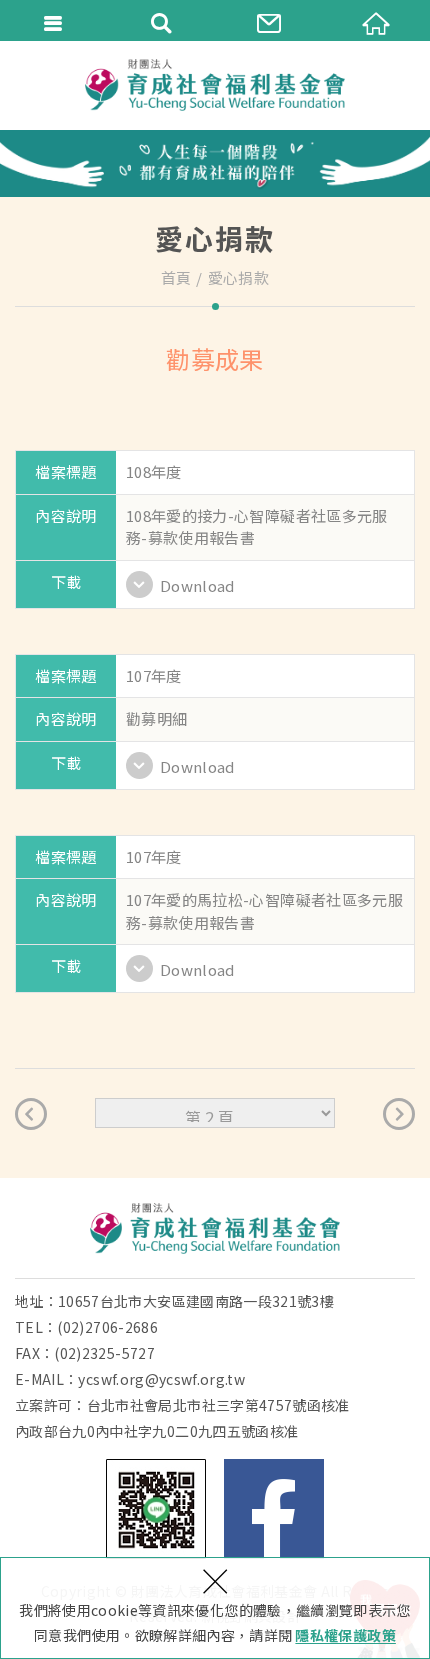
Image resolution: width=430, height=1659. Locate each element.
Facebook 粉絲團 (274, 1509)
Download (197, 585)
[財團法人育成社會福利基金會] (215, 85)
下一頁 (399, 1114)
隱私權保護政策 (345, 1635)
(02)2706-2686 (107, 1327)
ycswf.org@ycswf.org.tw (161, 1379)
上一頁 (31, 1114)
